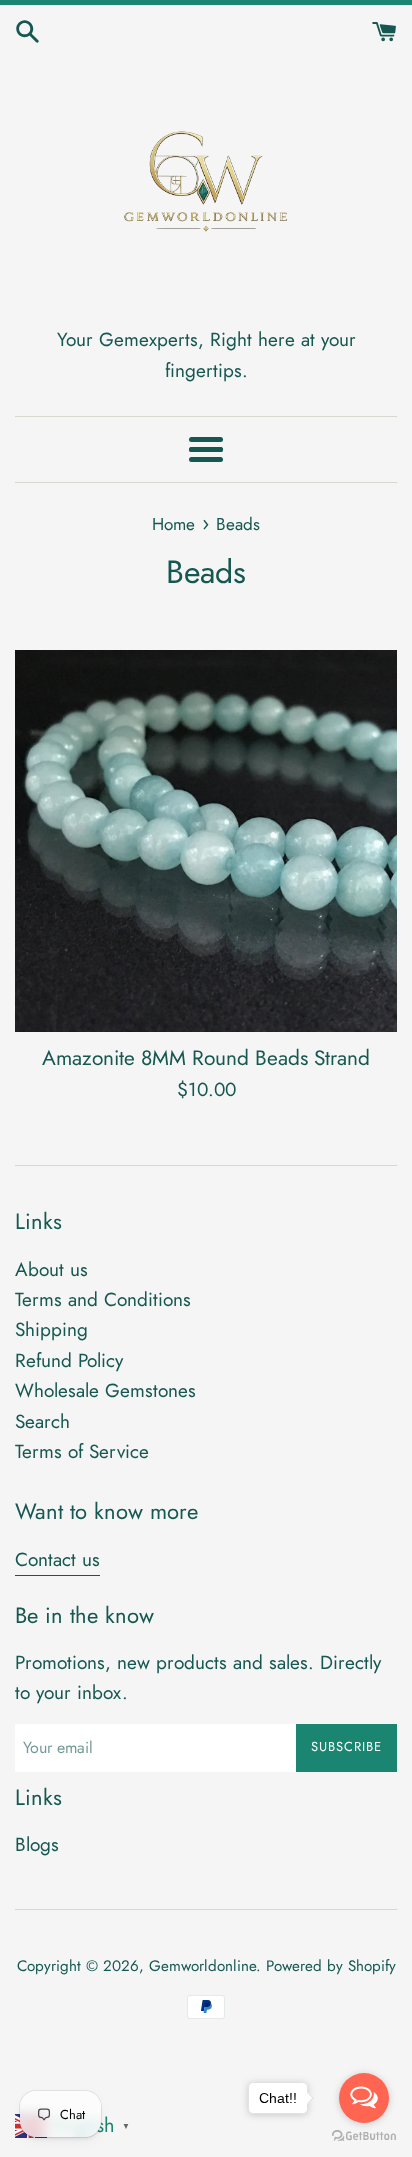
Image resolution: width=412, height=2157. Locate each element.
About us (51, 1269)
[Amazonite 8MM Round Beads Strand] (206, 841)
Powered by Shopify (331, 1966)
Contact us (57, 1559)
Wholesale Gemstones (105, 1390)
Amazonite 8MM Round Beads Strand (206, 1058)
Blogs (37, 1844)
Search (42, 1421)
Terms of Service (82, 1451)
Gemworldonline (202, 1966)
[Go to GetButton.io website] (364, 2136)
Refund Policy (69, 1360)
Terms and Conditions (103, 1299)
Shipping (51, 1329)
